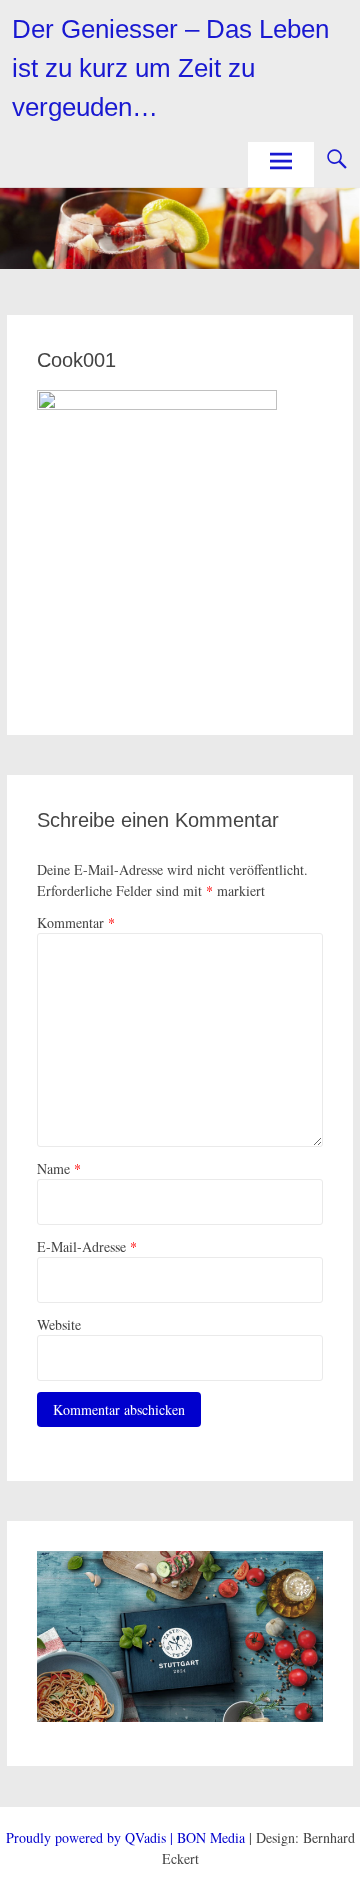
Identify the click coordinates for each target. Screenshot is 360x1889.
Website (59, 1324)
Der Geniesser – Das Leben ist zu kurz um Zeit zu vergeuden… (170, 68)
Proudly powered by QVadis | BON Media (125, 1837)
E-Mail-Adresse (87, 1246)
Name (59, 1168)
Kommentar (76, 922)
